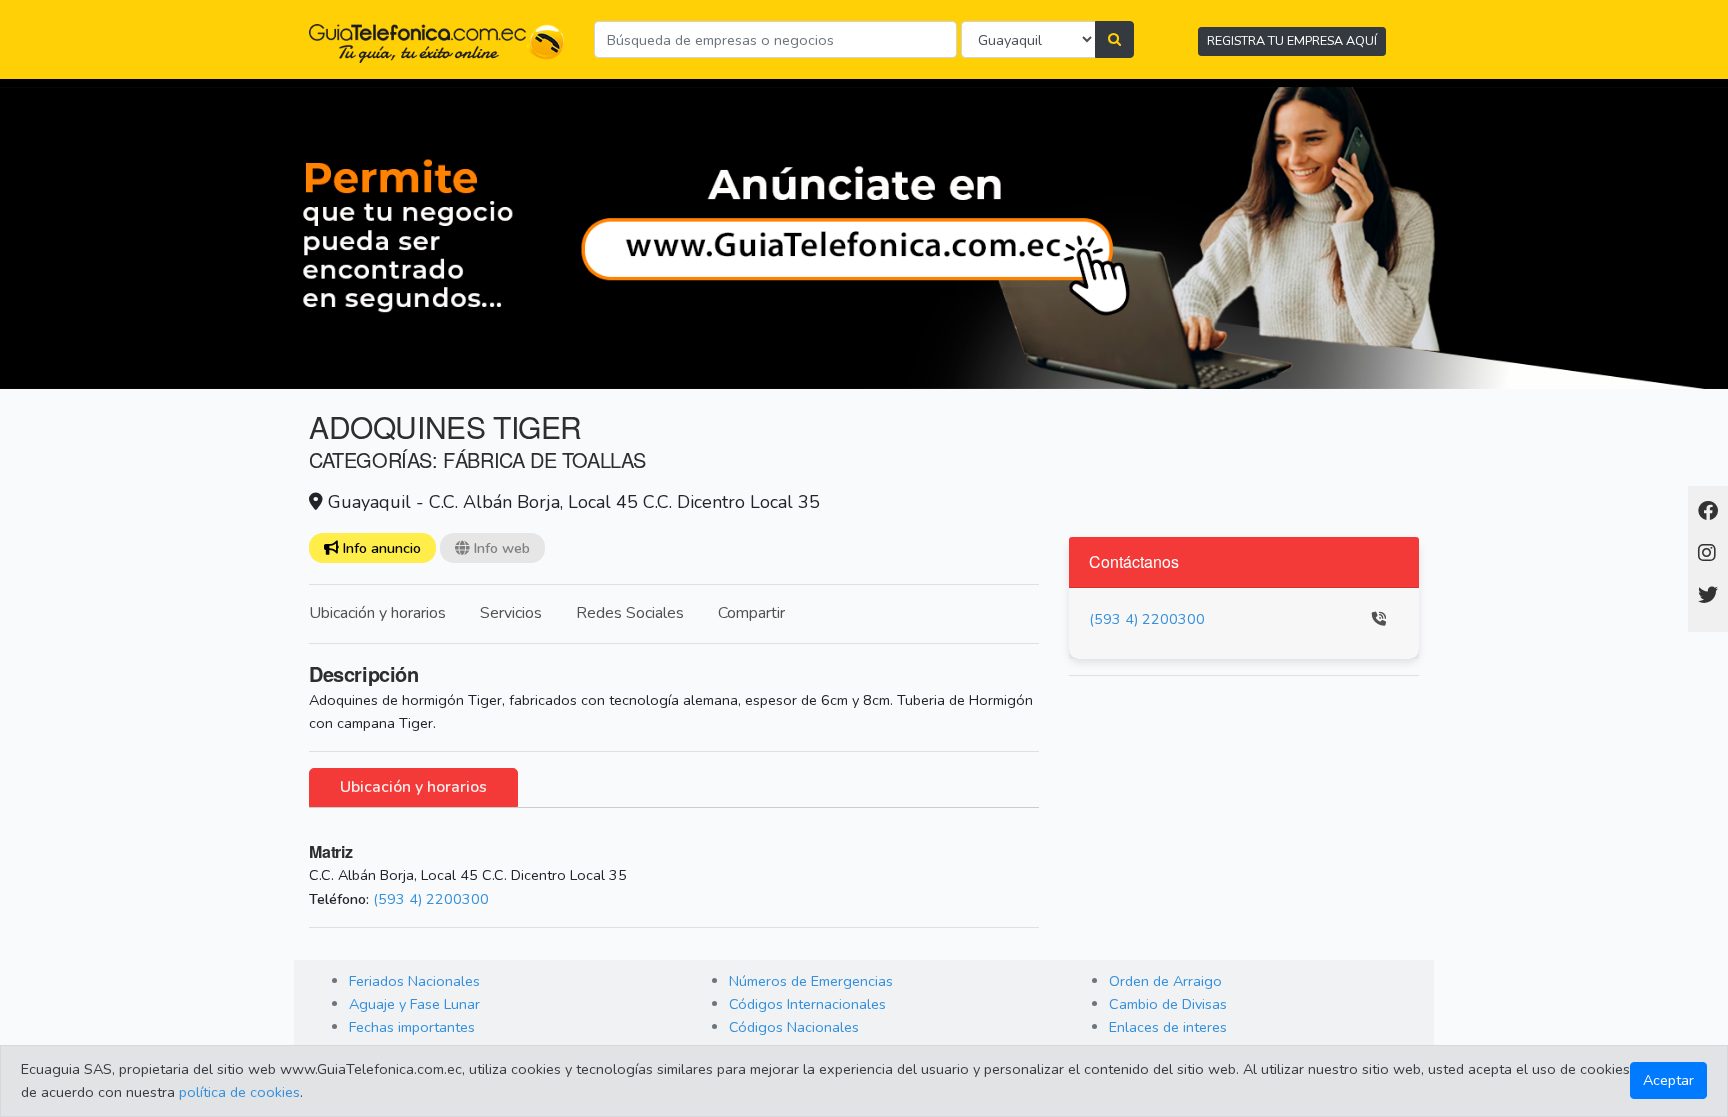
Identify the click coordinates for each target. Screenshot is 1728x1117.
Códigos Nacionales (794, 1027)
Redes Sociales (630, 613)
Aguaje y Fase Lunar (414, 1004)
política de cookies (239, 1092)
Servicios (511, 613)
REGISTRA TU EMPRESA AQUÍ (1292, 40)
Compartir (751, 613)
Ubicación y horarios (377, 613)
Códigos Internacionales (807, 1004)
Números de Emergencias (811, 981)
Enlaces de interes (1168, 1027)
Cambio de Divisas (1168, 1004)
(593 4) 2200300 (431, 899)
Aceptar (1668, 1080)
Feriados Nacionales (414, 981)
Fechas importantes (412, 1027)
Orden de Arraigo (1165, 981)
